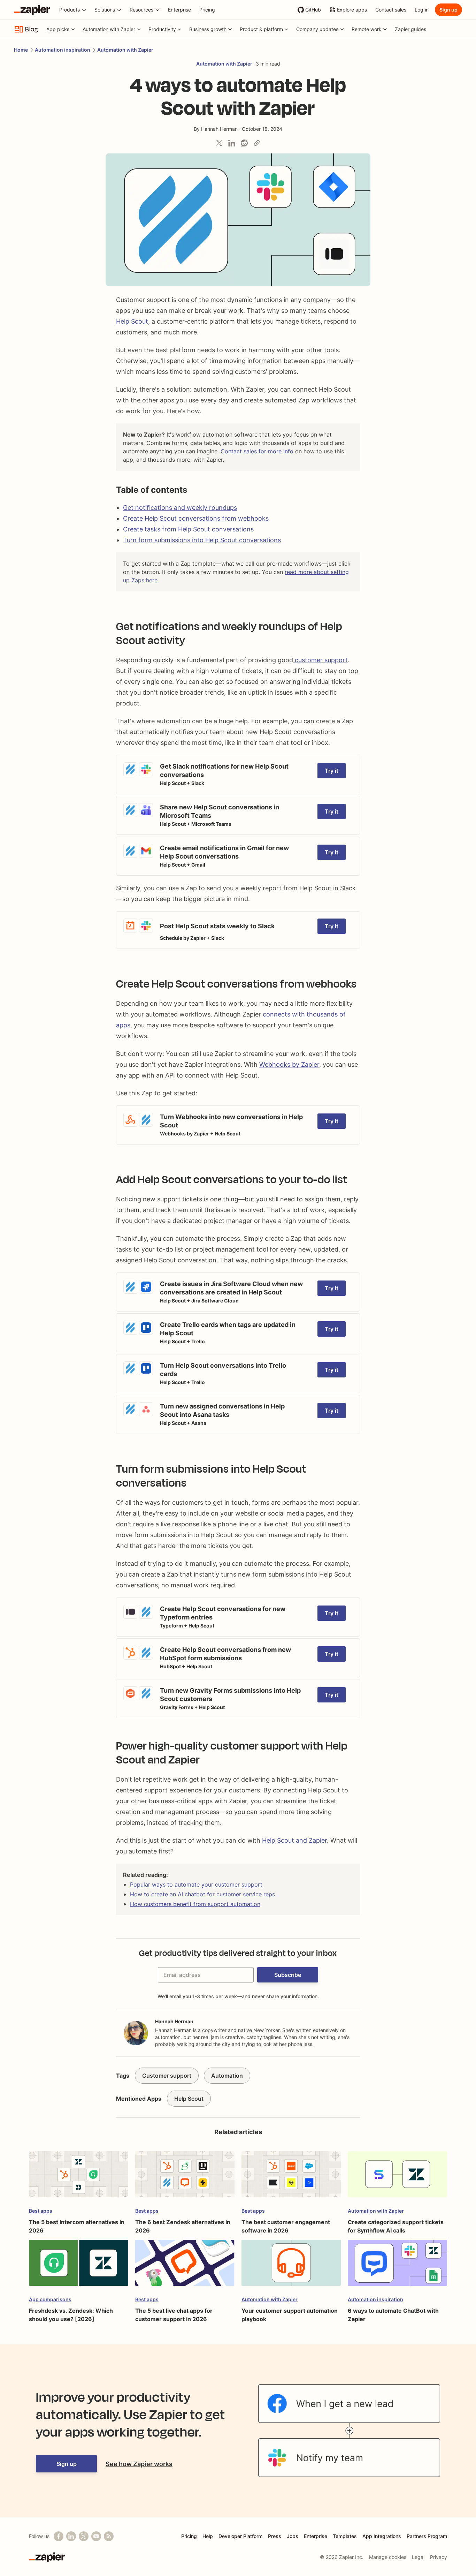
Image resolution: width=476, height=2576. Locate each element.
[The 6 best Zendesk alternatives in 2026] (185, 2178)
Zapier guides (410, 29)
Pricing (189, 2536)
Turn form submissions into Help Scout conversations (202, 540)
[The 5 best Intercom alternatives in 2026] (79, 2178)
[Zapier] (32, 10)
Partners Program (427, 2536)
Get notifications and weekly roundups (180, 508)
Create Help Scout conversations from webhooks (196, 518)
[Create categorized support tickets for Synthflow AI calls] (397, 2178)
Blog (32, 29)
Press (275, 2536)
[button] (288, 1975)
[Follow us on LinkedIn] (71, 2536)
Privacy (439, 2557)
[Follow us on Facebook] (59, 2536)
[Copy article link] (257, 143)
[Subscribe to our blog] (109, 2536)
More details (133, 759)
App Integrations (382, 2536)
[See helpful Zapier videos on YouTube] (96, 2536)
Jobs (293, 2536)
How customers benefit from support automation (195, 1904)
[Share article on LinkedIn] (232, 143)
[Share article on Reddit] (244, 143)
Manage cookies (388, 2557)
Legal (418, 2557)
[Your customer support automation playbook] (291, 2266)
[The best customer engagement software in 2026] (291, 2178)
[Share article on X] (219, 143)
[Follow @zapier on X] (84, 2536)
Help (208, 2536)
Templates (345, 2536)
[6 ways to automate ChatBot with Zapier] (397, 2266)
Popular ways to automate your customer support (196, 1884)
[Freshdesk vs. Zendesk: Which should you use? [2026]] (79, 2266)
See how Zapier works (139, 2464)
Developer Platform (240, 2536)
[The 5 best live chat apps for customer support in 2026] (185, 2266)
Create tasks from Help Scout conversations (188, 529)
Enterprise (316, 2536)
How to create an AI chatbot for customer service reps (202, 1894)
